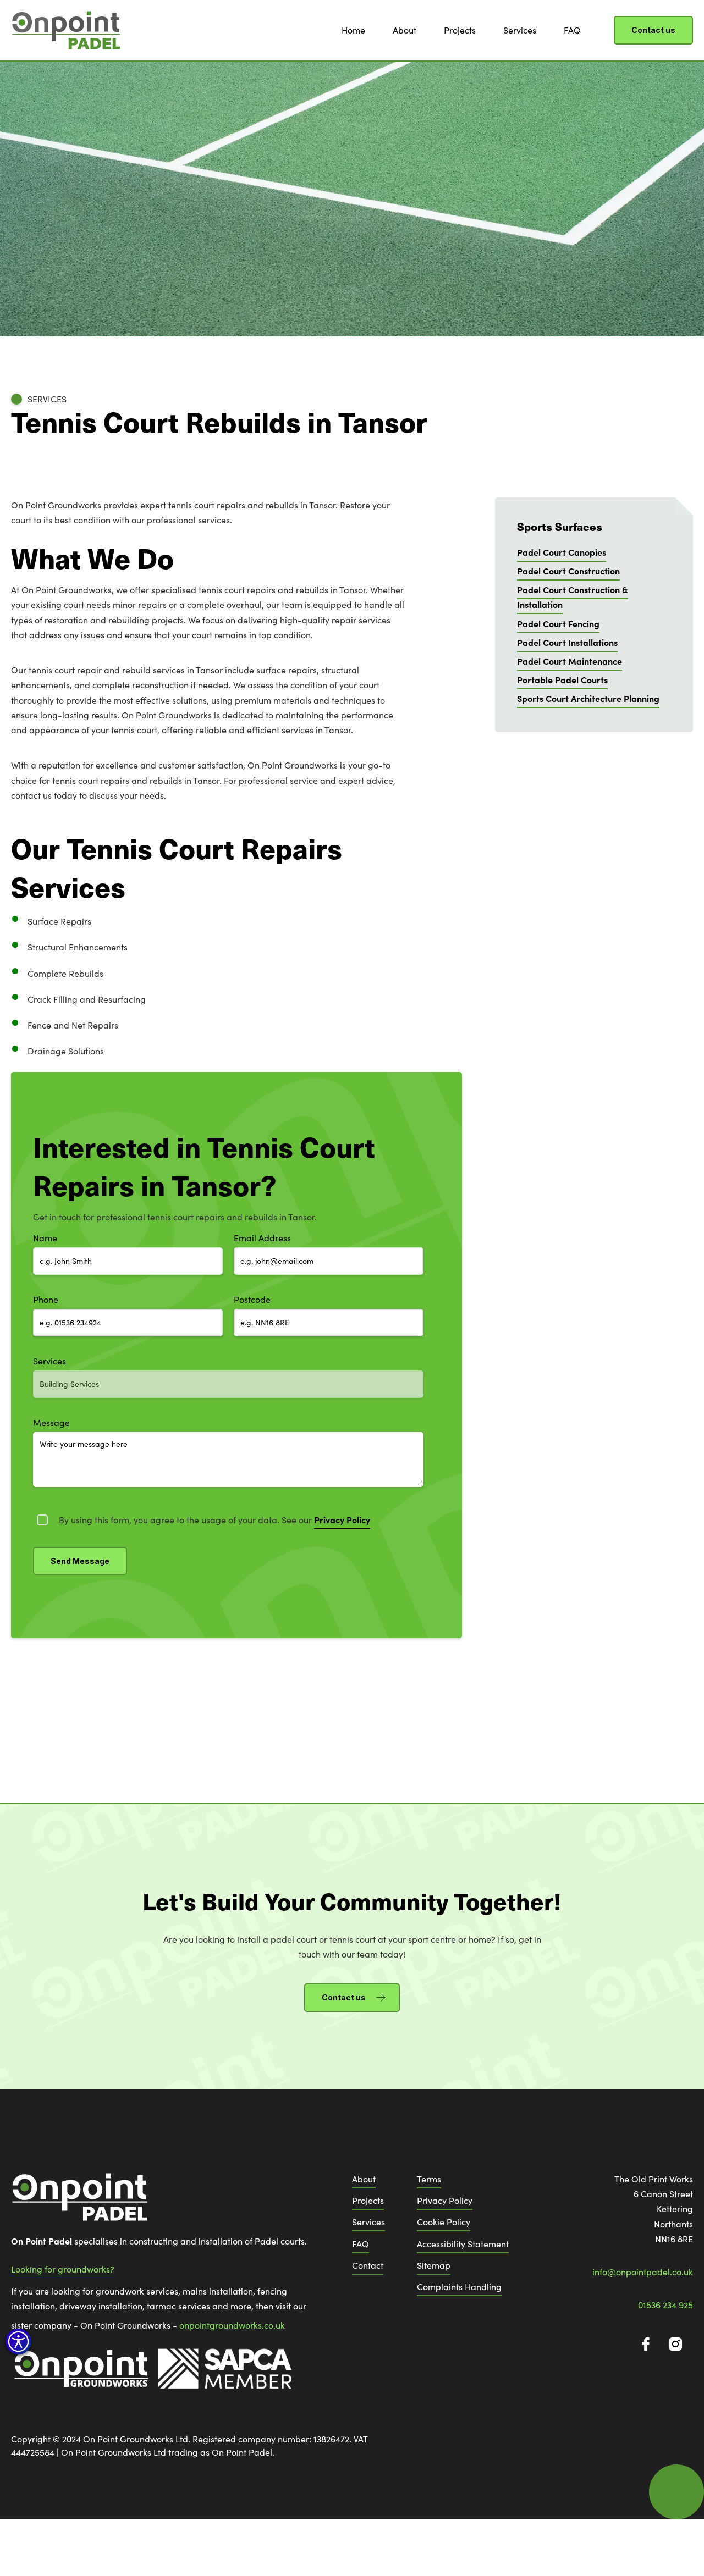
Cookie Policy (444, 2222)
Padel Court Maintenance (570, 661)
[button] (18, 2342)
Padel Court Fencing (558, 623)
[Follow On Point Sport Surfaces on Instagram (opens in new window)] (675, 2344)
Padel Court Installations (567, 642)
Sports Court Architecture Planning (588, 698)
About (405, 30)
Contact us (653, 30)
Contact (368, 2265)
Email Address (262, 1238)
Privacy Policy (445, 2200)
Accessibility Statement (463, 2244)
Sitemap (434, 2265)
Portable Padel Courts (562, 679)
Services (520, 30)
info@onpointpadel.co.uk (643, 2272)
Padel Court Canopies (562, 552)
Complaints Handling (459, 2287)
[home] (66, 30)
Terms (429, 2179)
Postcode (252, 1299)
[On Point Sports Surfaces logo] (80, 2202)
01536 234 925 (665, 2305)
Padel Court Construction (568, 571)
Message (51, 1422)
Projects (460, 30)
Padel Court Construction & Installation (573, 597)
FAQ (572, 30)
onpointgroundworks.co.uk (232, 2325)
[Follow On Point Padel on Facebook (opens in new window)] (646, 2344)
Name (45, 1238)
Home (353, 30)
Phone (46, 1299)
